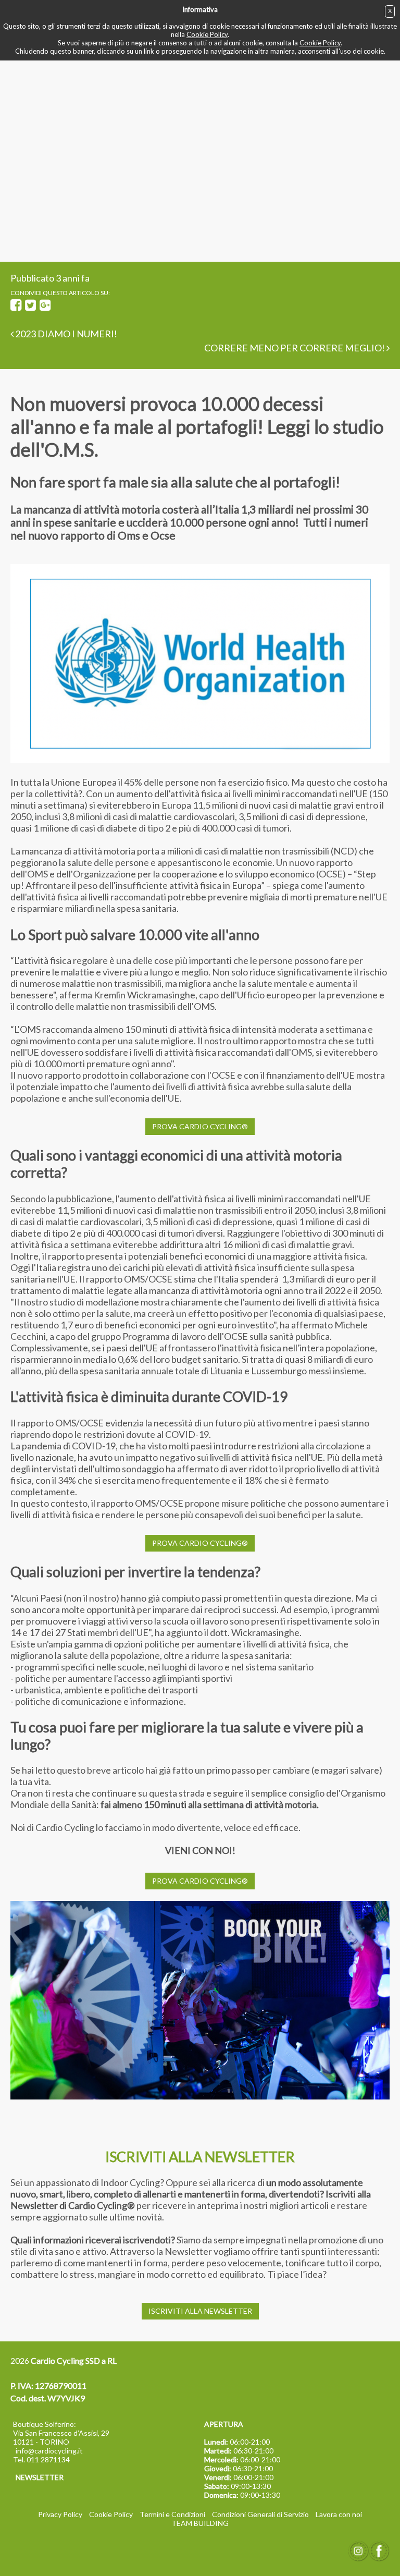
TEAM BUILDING (200, 2523)
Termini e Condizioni (172, 2514)
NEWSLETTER (40, 2477)
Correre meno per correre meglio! (295, 348)
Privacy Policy (60, 2514)
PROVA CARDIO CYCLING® (200, 1126)
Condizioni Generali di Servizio (260, 2514)
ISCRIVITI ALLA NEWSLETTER (200, 2311)
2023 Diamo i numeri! (65, 334)
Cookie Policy (207, 34)
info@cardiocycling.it (49, 2451)
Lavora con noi (339, 2514)
